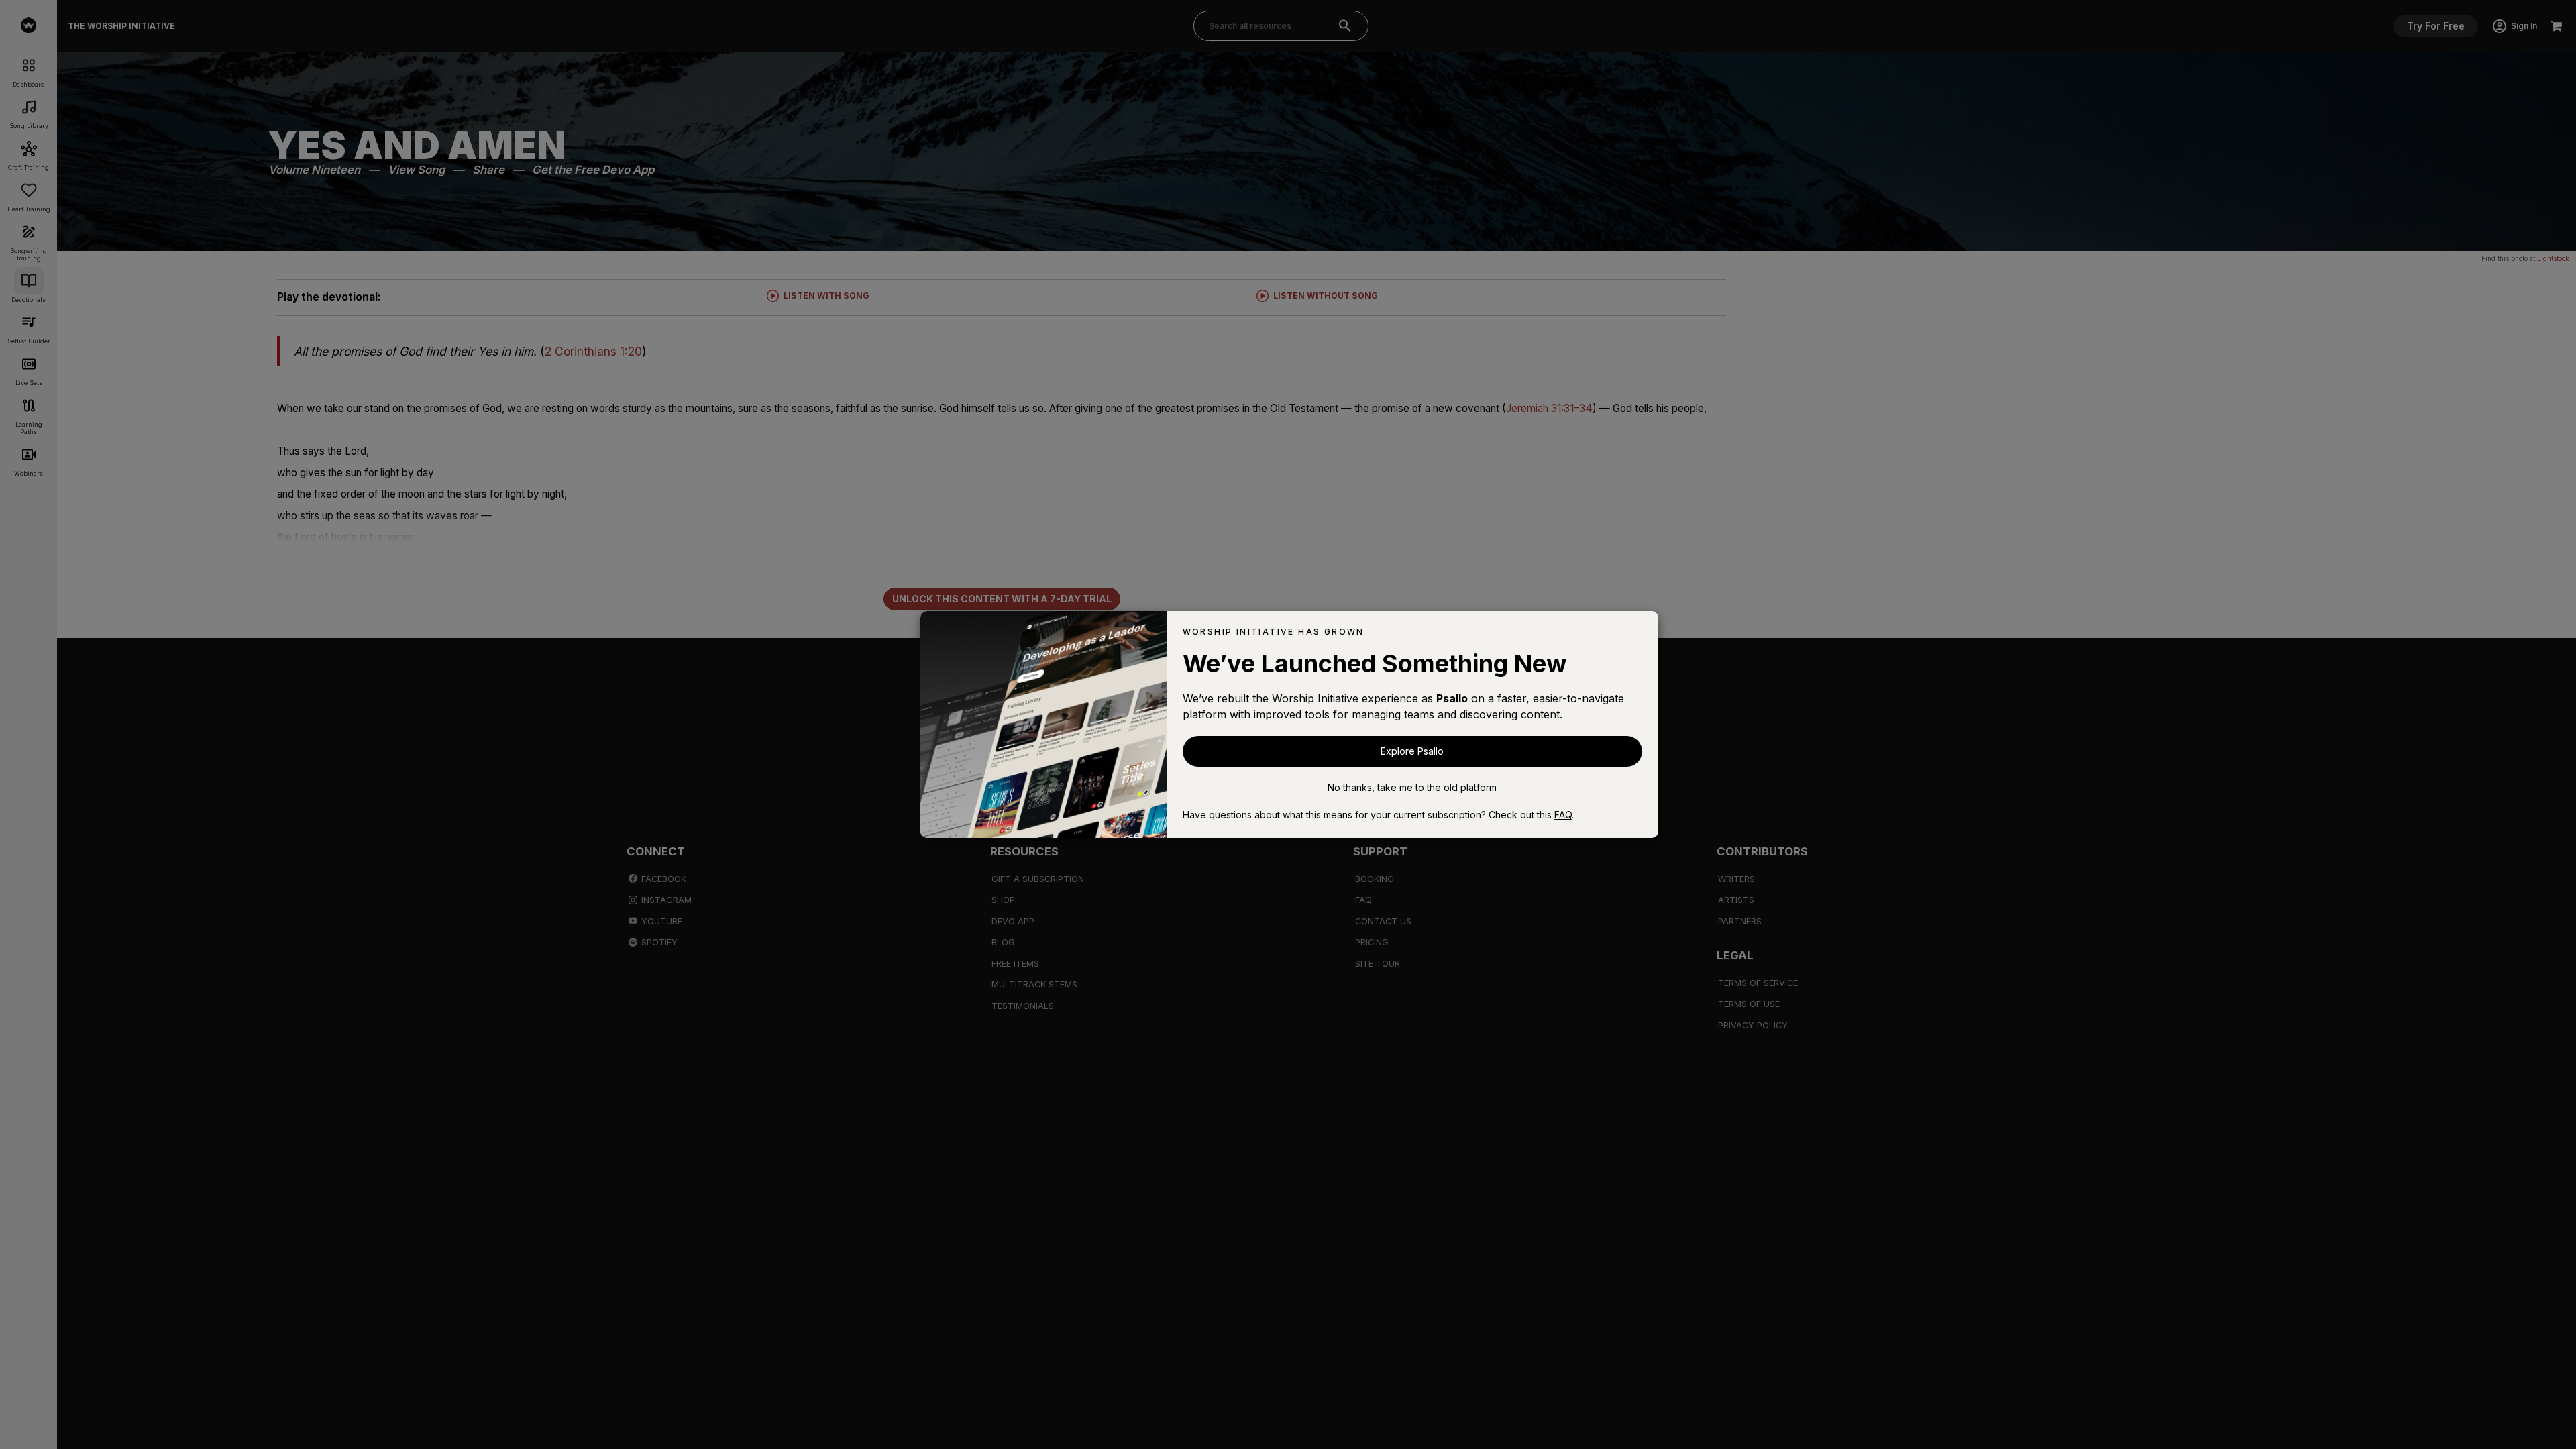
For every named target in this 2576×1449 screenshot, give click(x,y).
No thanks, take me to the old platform (1412, 787)
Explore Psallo (1412, 751)
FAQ (1563, 815)
